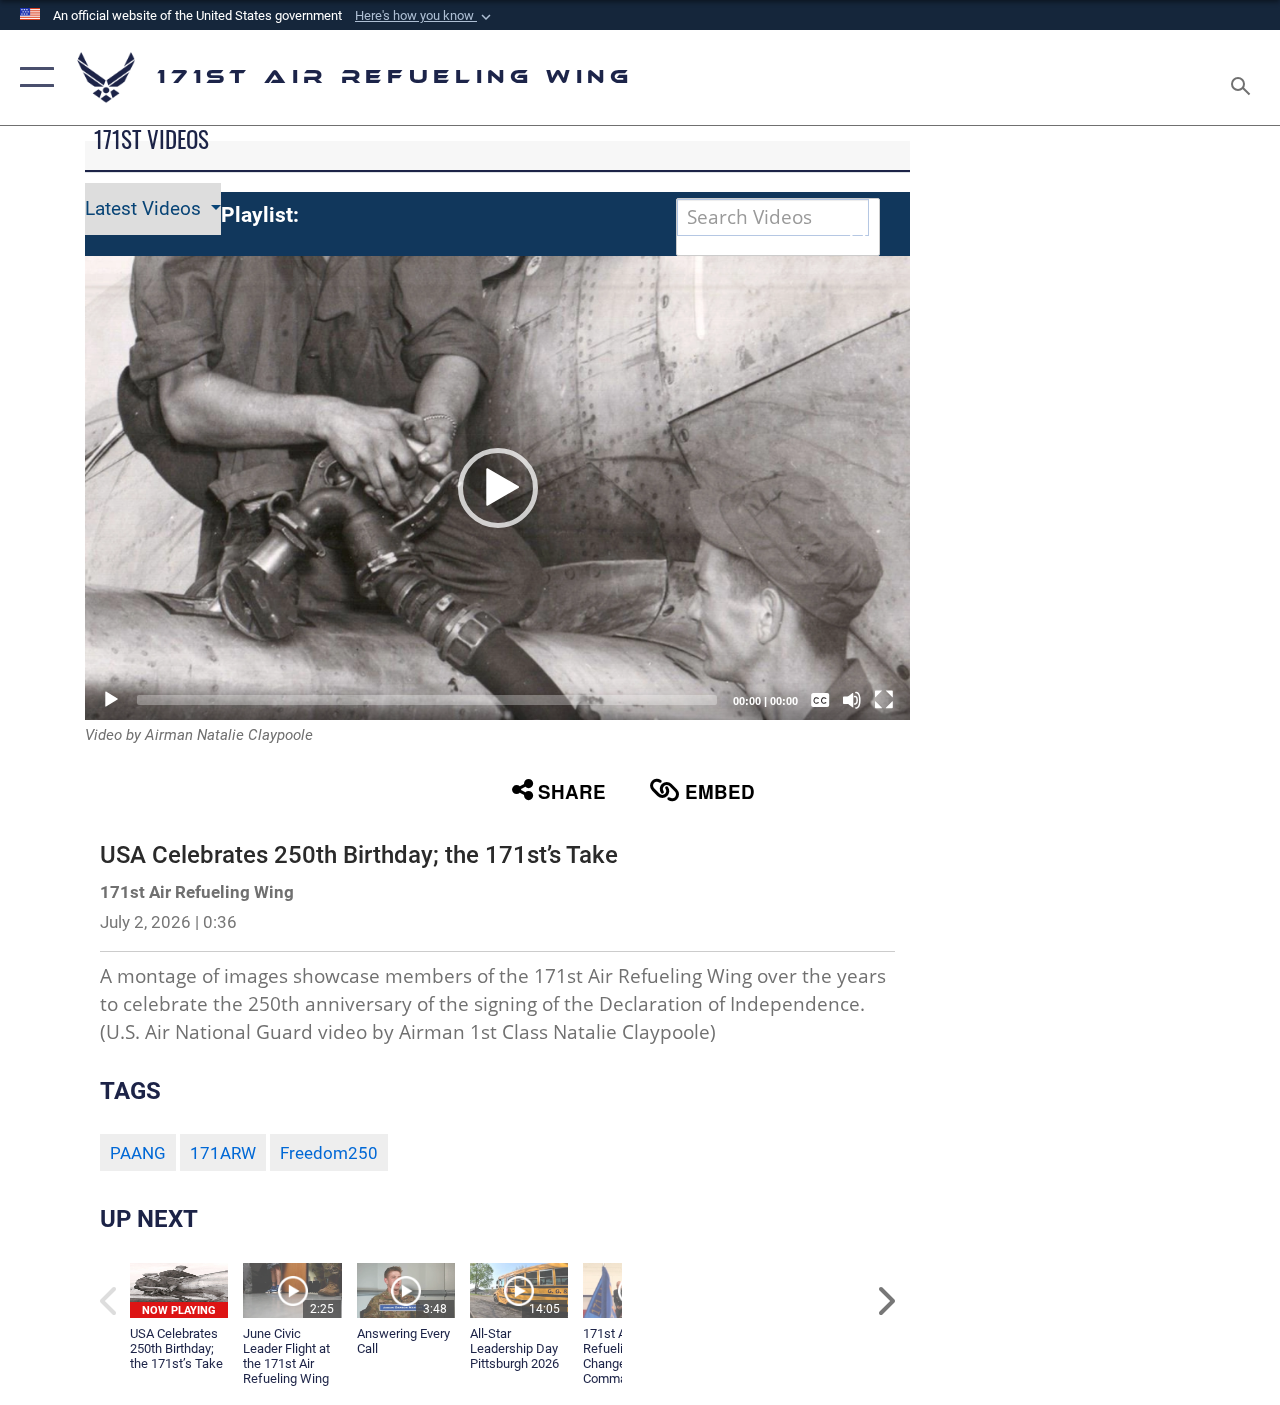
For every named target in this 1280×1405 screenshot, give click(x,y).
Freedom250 (329, 1153)
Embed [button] (720, 791)
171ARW (223, 1153)
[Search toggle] (1244, 77)
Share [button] (572, 791)
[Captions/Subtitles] (820, 700)
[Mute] (852, 700)
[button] (425, 16)
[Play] (111, 700)
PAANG (138, 1153)
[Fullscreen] (884, 700)
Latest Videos (145, 209)
